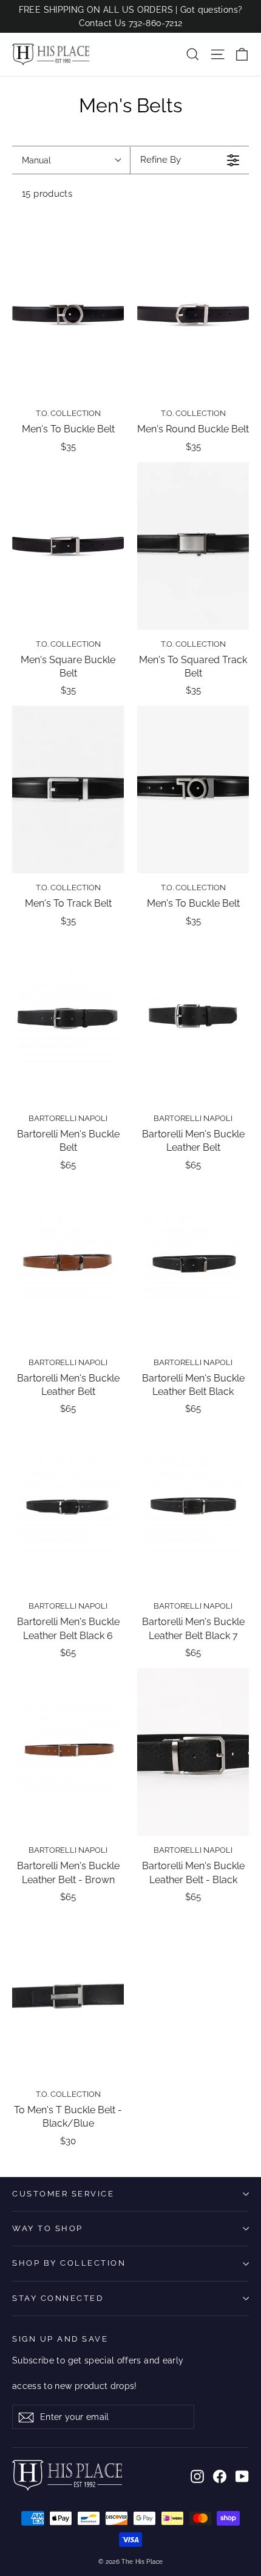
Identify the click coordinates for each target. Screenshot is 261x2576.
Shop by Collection (69, 2263)
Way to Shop (48, 2228)
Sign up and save (60, 2339)
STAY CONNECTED (58, 2298)
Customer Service (63, 2194)
